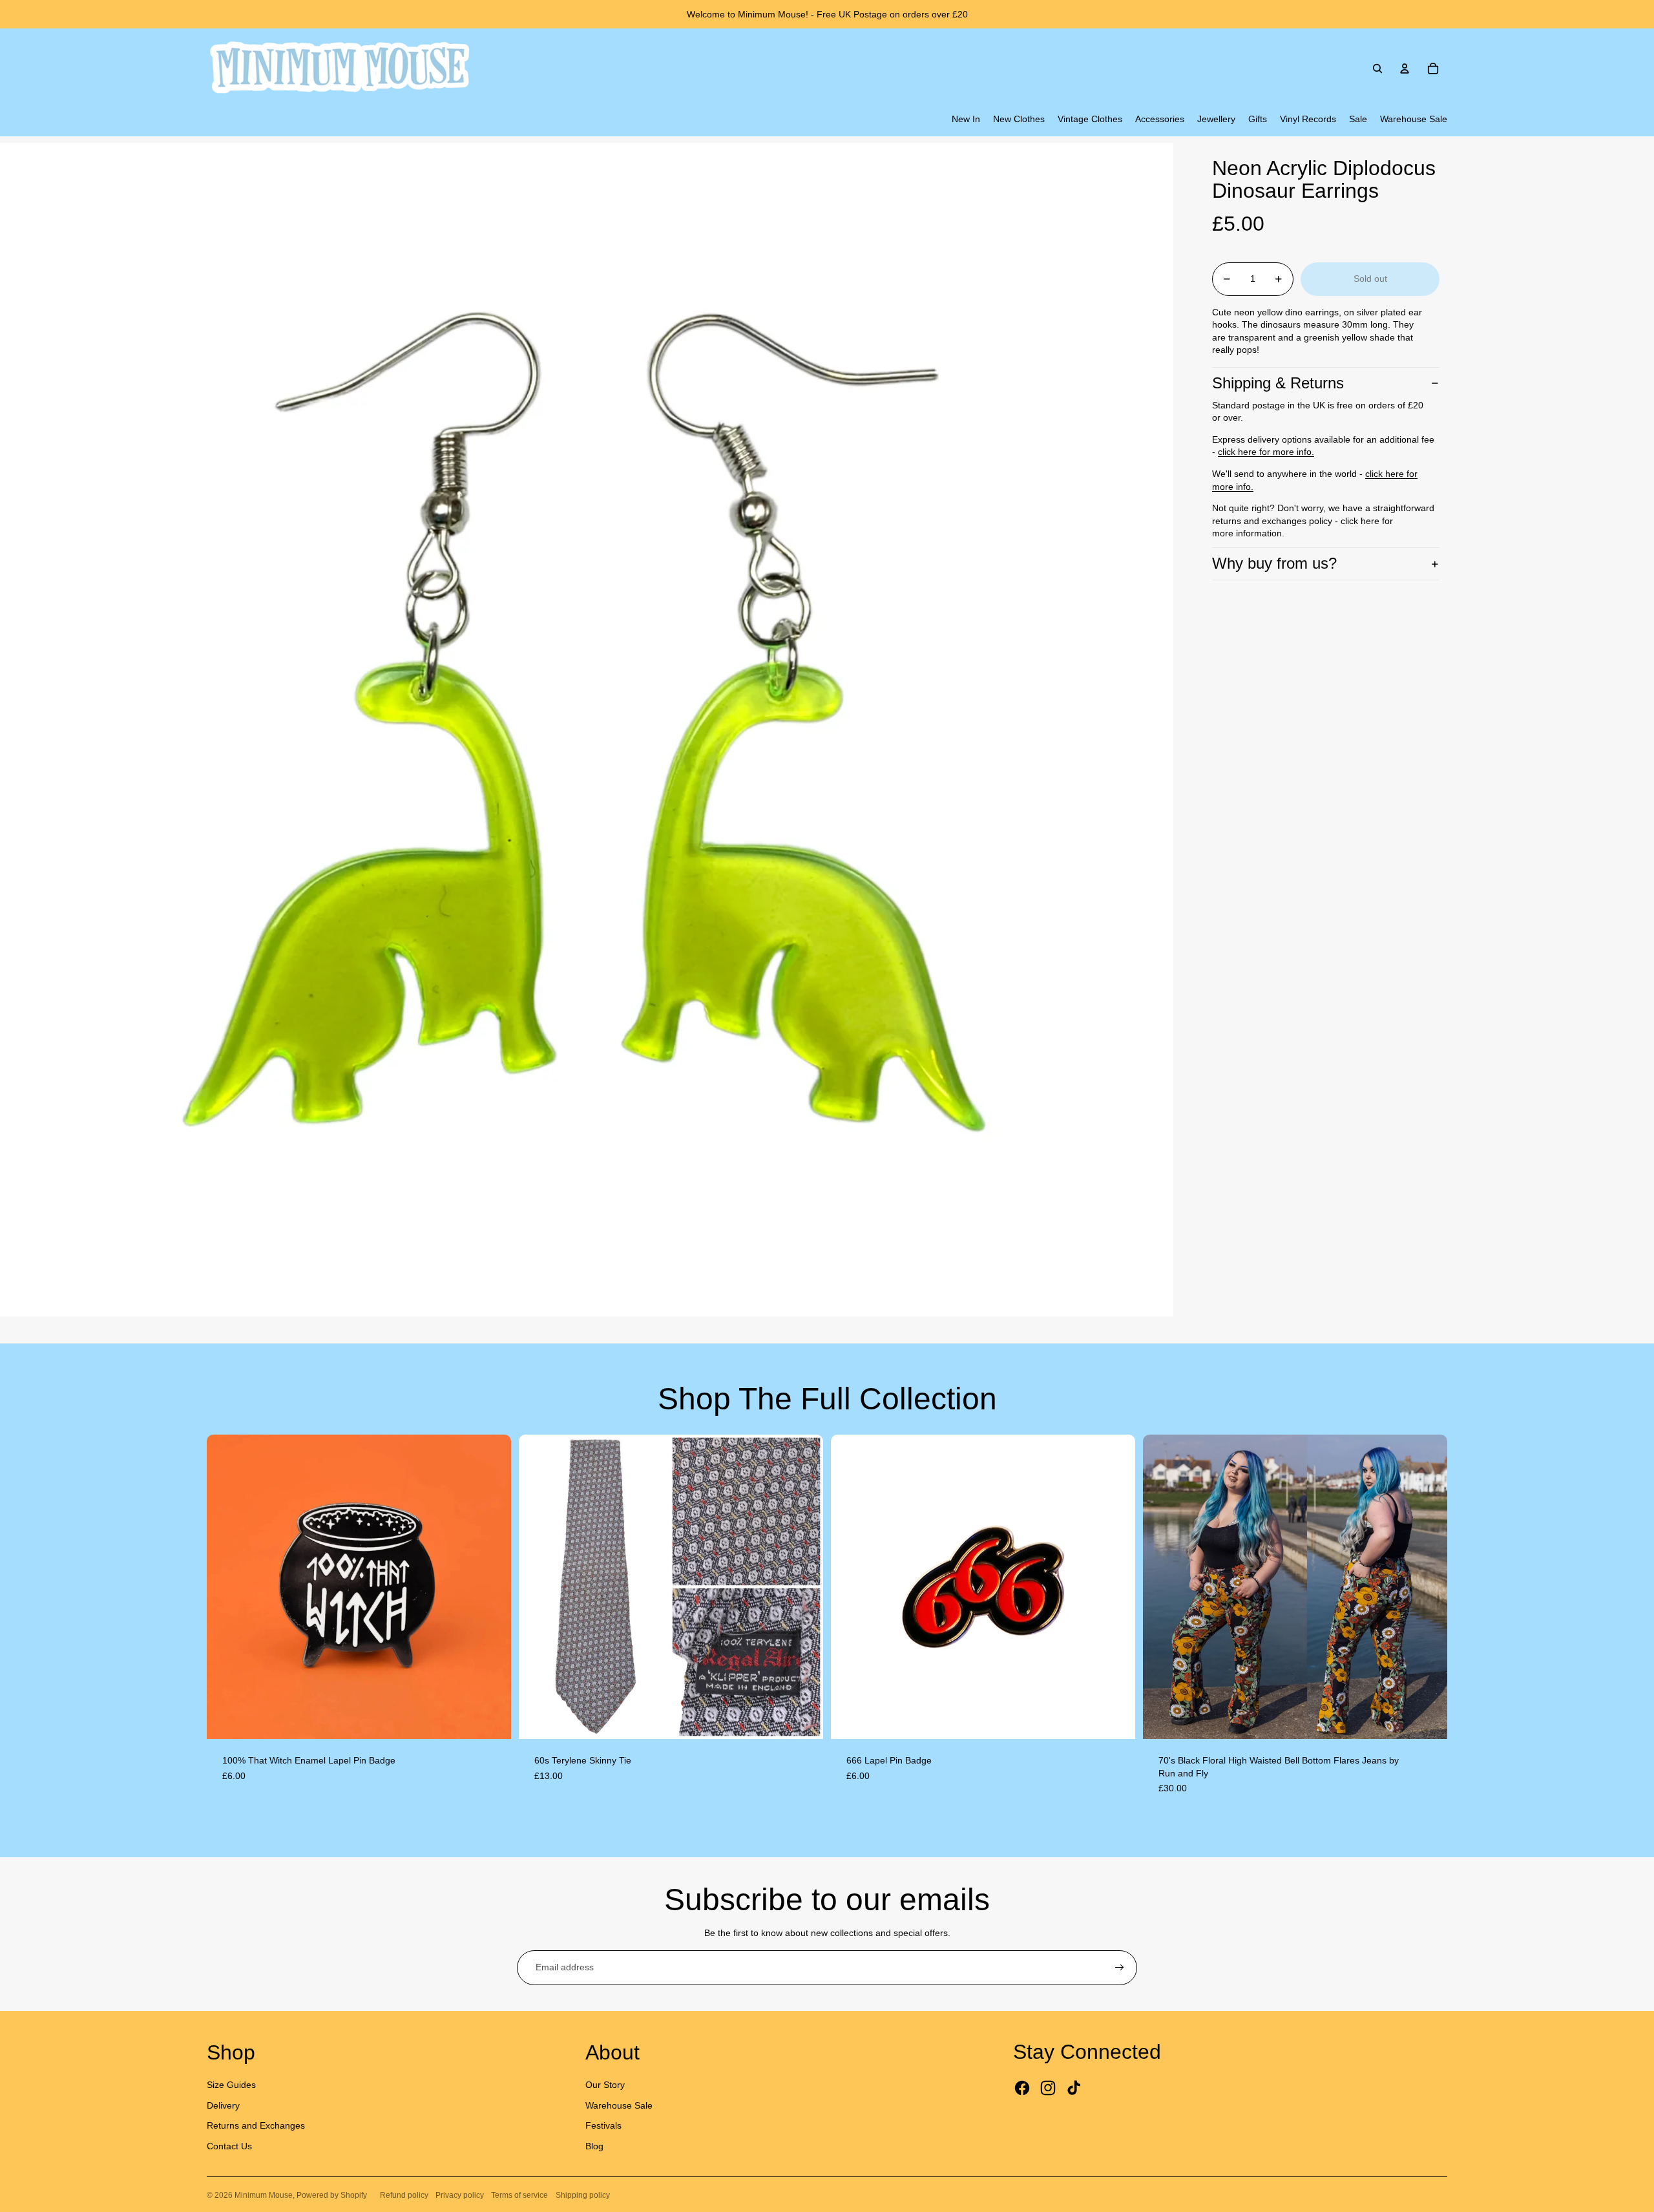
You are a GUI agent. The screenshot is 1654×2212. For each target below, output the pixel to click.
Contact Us (229, 2146)
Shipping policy (583, 2195)
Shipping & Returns (1278, 383)
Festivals (603, 2125)
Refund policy (404, 2195)
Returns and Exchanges (256, 2125)
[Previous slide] (226, 1586)
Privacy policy (460, 2195)
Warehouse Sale (619, 2105)
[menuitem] (966, 120)
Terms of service (519, 2195)
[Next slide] (492, 1586)
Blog (594, 2146)
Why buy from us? (1274, 563)
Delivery (223, 2105)
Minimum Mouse (264, 2195)
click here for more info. (1266, 452)
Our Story (605, 2085)
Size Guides (231, 2085)
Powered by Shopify (332, 2195)
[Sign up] (1120, 1968)
